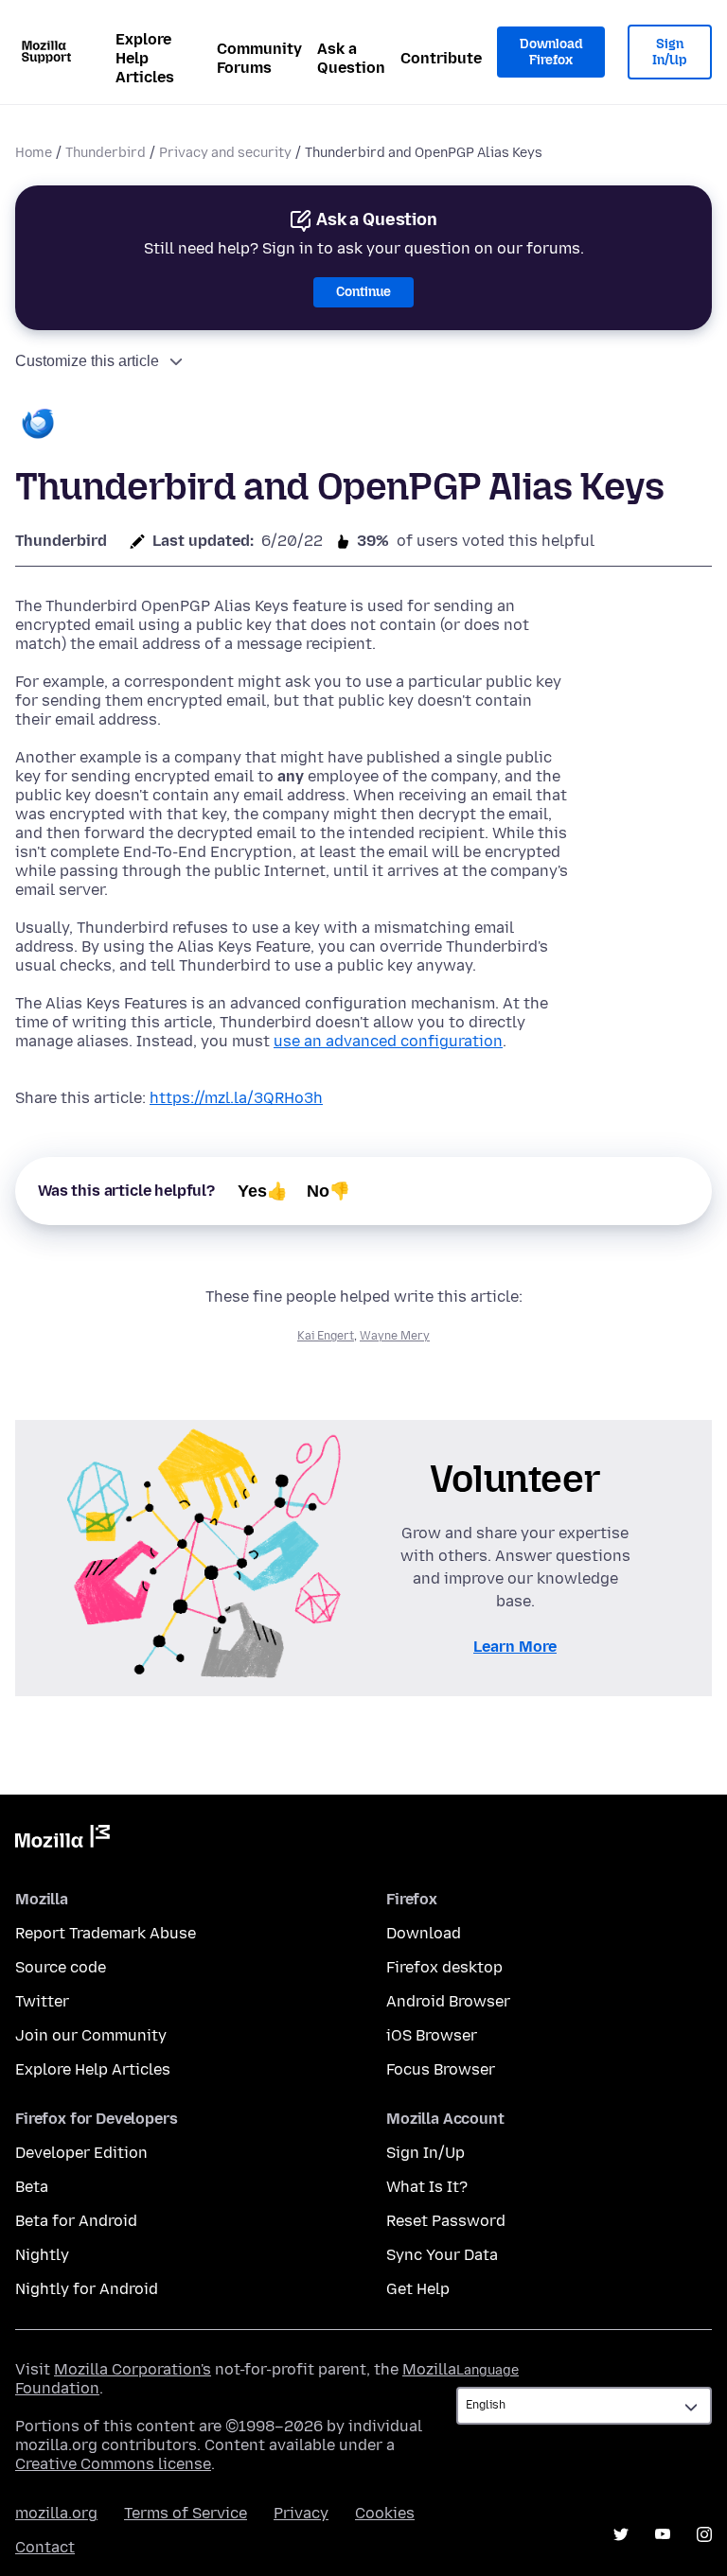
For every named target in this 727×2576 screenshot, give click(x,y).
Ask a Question (351, 58)
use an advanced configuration (388, 1041)
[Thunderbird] (38, 425)
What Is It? (427, 2187)
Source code (61, 1967)
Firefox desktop (444, 1967)
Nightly (42, 2255)
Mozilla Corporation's (133, 2369)
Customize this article (87, 361)
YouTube (663, 2534)
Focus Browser (441, 2069)
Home (34, 153)
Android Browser (448, 2001)
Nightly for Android (87, 2289)
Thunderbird (106, 153)
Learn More (515, 1647)
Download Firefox (551, 53)
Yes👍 (263, 1191)
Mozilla (62, 1840)
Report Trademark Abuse (106, 1933)
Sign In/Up (670, 53)
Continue (363, 292)
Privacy (301, 2513)
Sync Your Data (442, 2255)
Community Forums (259, 58)
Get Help (418, 2289)
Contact (45, 2547)
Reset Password (446, 2221)
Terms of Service (186, 2513)
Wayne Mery (395, 1336)
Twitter (42, 2001)
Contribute (441, 58)
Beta (32, 2187)
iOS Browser (432, 2035)
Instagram (704, 2534)
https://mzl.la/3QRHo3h (236, 1098)
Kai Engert (326, 1336)
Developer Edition (81, 2153)
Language (488, 2370)
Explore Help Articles (145, 58)
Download (424, 1933)
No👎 (328, 1191)
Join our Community (91, 2035)
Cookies (385, 2513)
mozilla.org (56, 2513)
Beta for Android (76, 2221)
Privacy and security (225, 153)
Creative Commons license (113, 2464)
